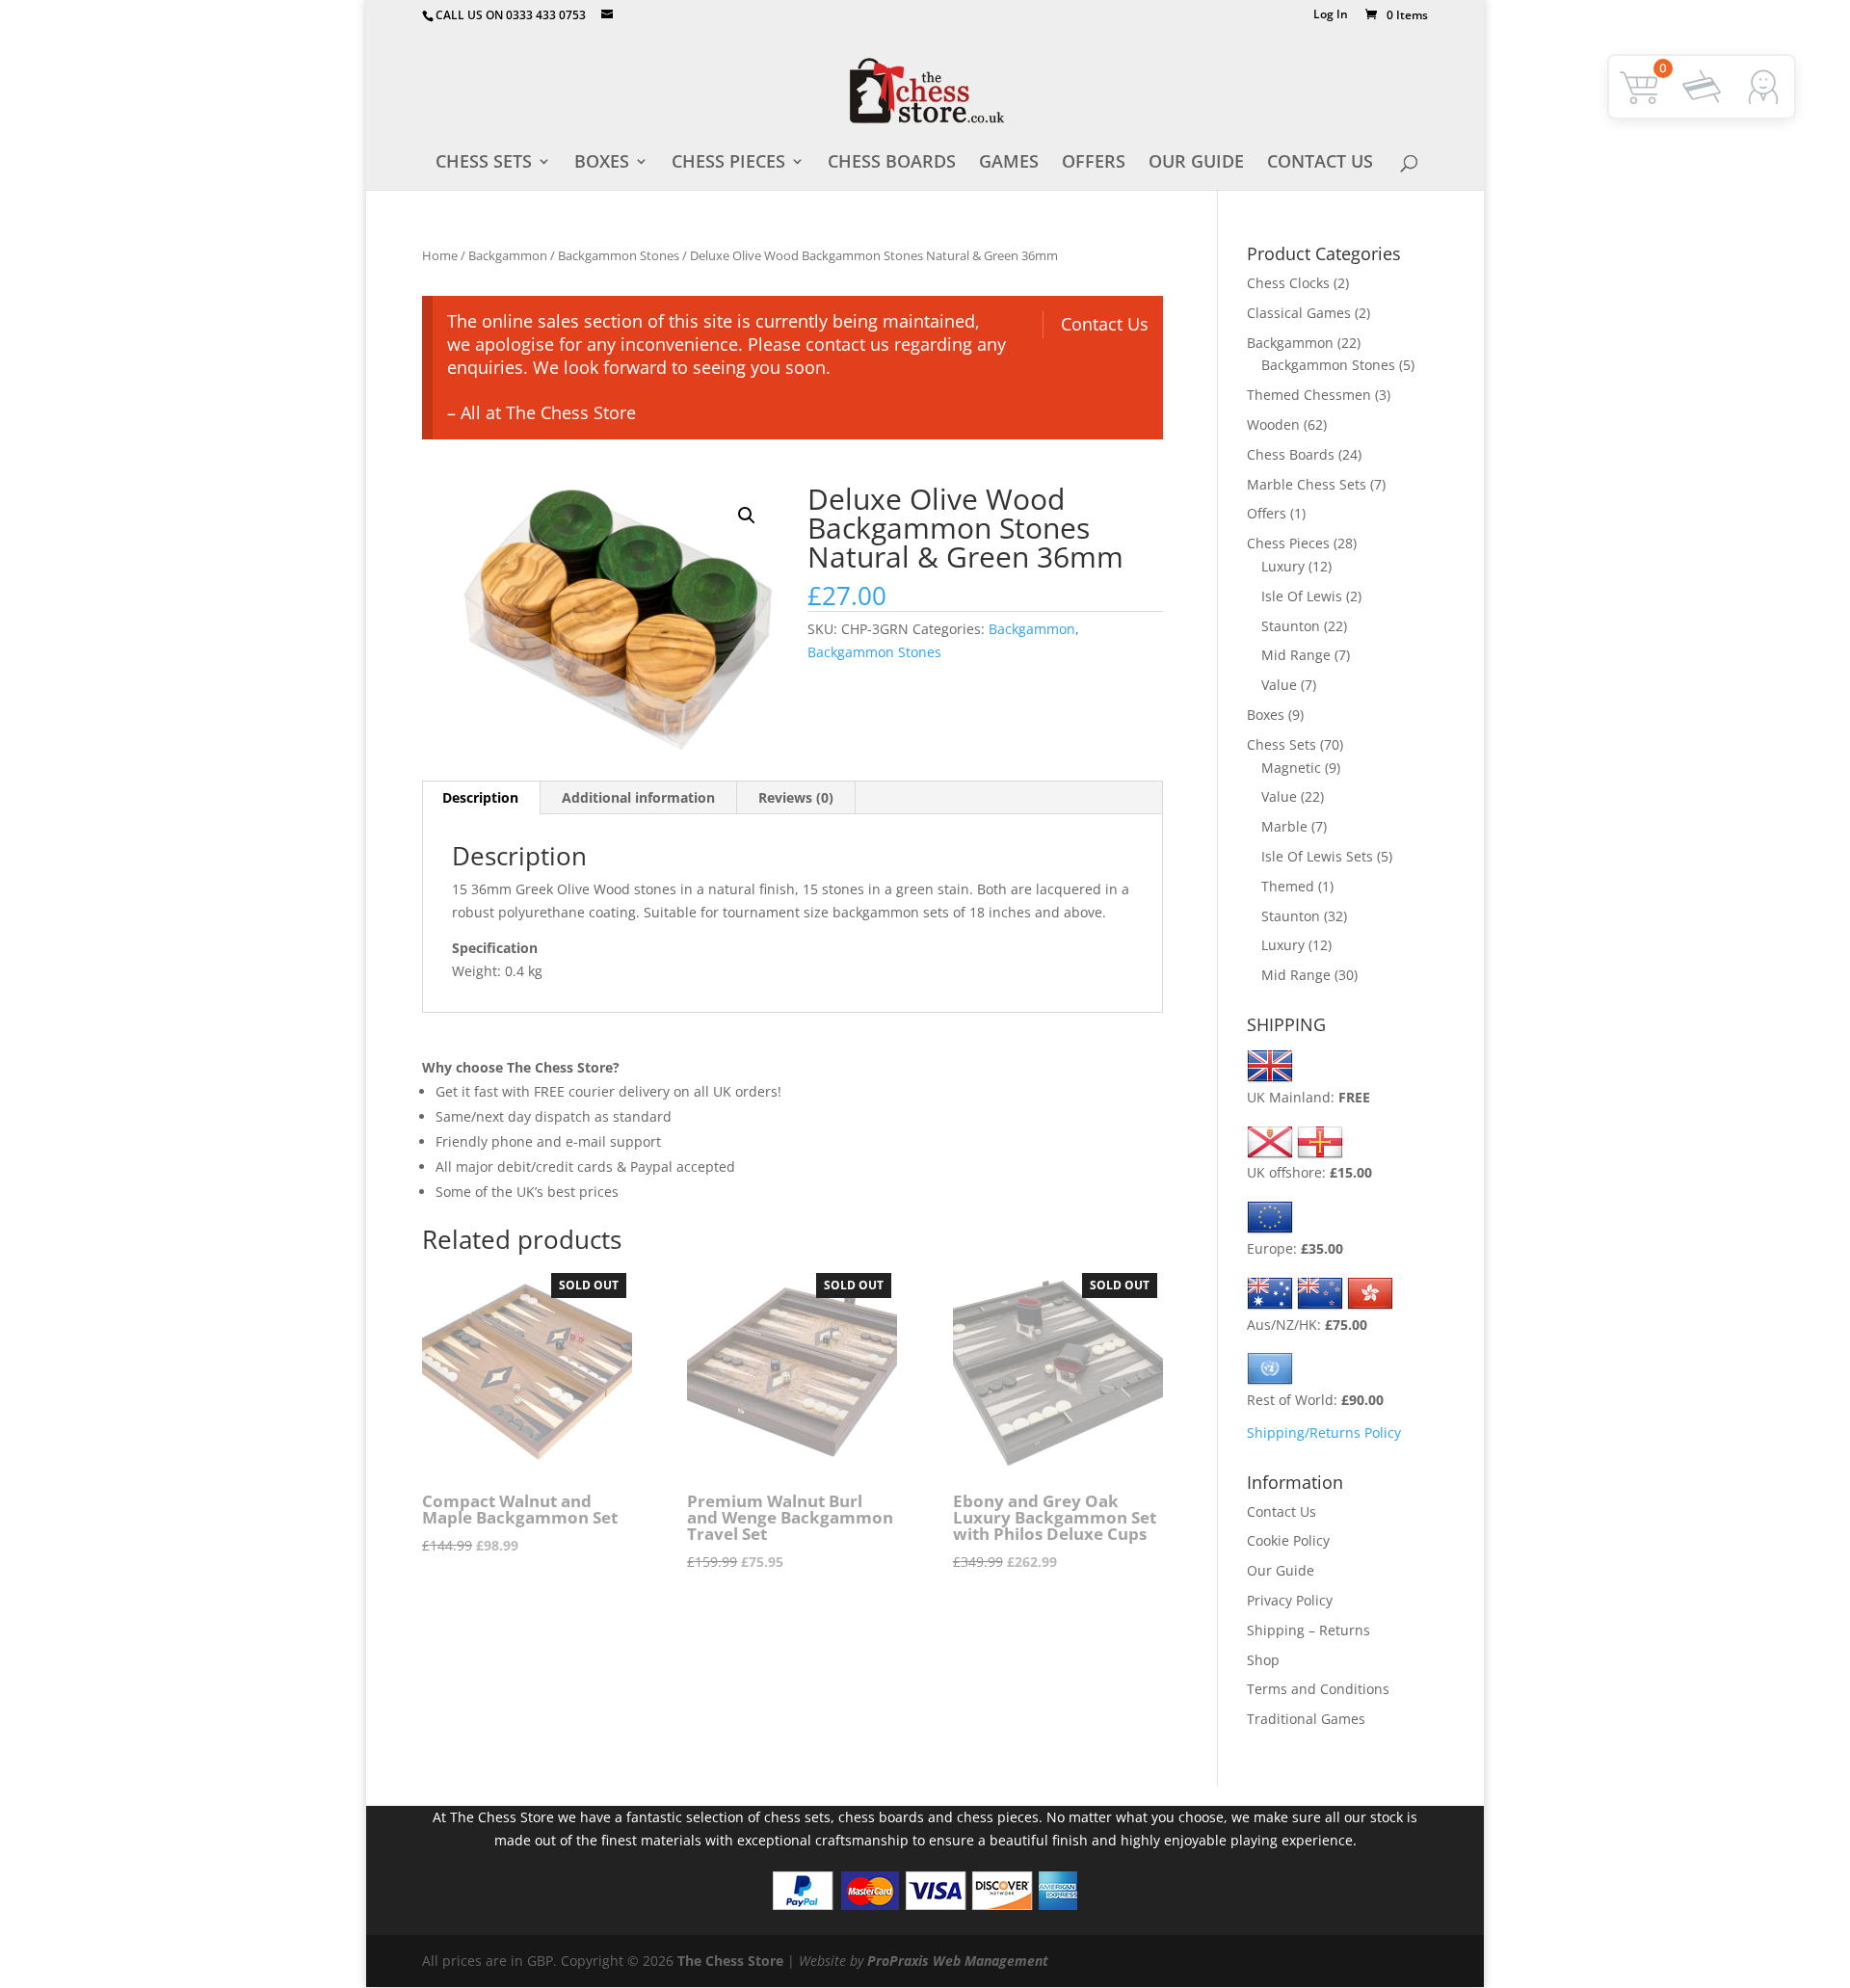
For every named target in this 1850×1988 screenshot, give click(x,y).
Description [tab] (480, 797)
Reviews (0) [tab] (796, 797)
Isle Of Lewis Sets (1317, 856)
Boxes (602, 163)
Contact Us (1320, 163)
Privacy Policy (1290, 1600)
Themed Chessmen (1309, 395)
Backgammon (508, 255)
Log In (1331, 15)
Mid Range (1296, 655)
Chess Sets (484, 163)
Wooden (1273, 424)
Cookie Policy (1288, 1540)
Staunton (1291, 626)
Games (1009, 163)
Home (440, 255)
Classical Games (1299, 313)
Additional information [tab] (638, 797)
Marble (1284, 826)
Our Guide (1196, 163)
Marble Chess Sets (1307, 484)
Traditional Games (1306, 1719)
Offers (1094, 163)
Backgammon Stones (619, 255)
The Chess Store (730, 1961)
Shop (1263, 1660)
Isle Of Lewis (1302, 596)
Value (1279, 685)
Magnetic (1291, 768)
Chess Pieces (728, 163)
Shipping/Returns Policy (1324, 1432)
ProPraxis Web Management (958, 1961)
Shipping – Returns (1308, 1630)
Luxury (1283, 566)
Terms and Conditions (1318, 1689)
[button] (747, 516)
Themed (1288, 886)
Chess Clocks (1288, 283)
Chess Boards (892, 163)
